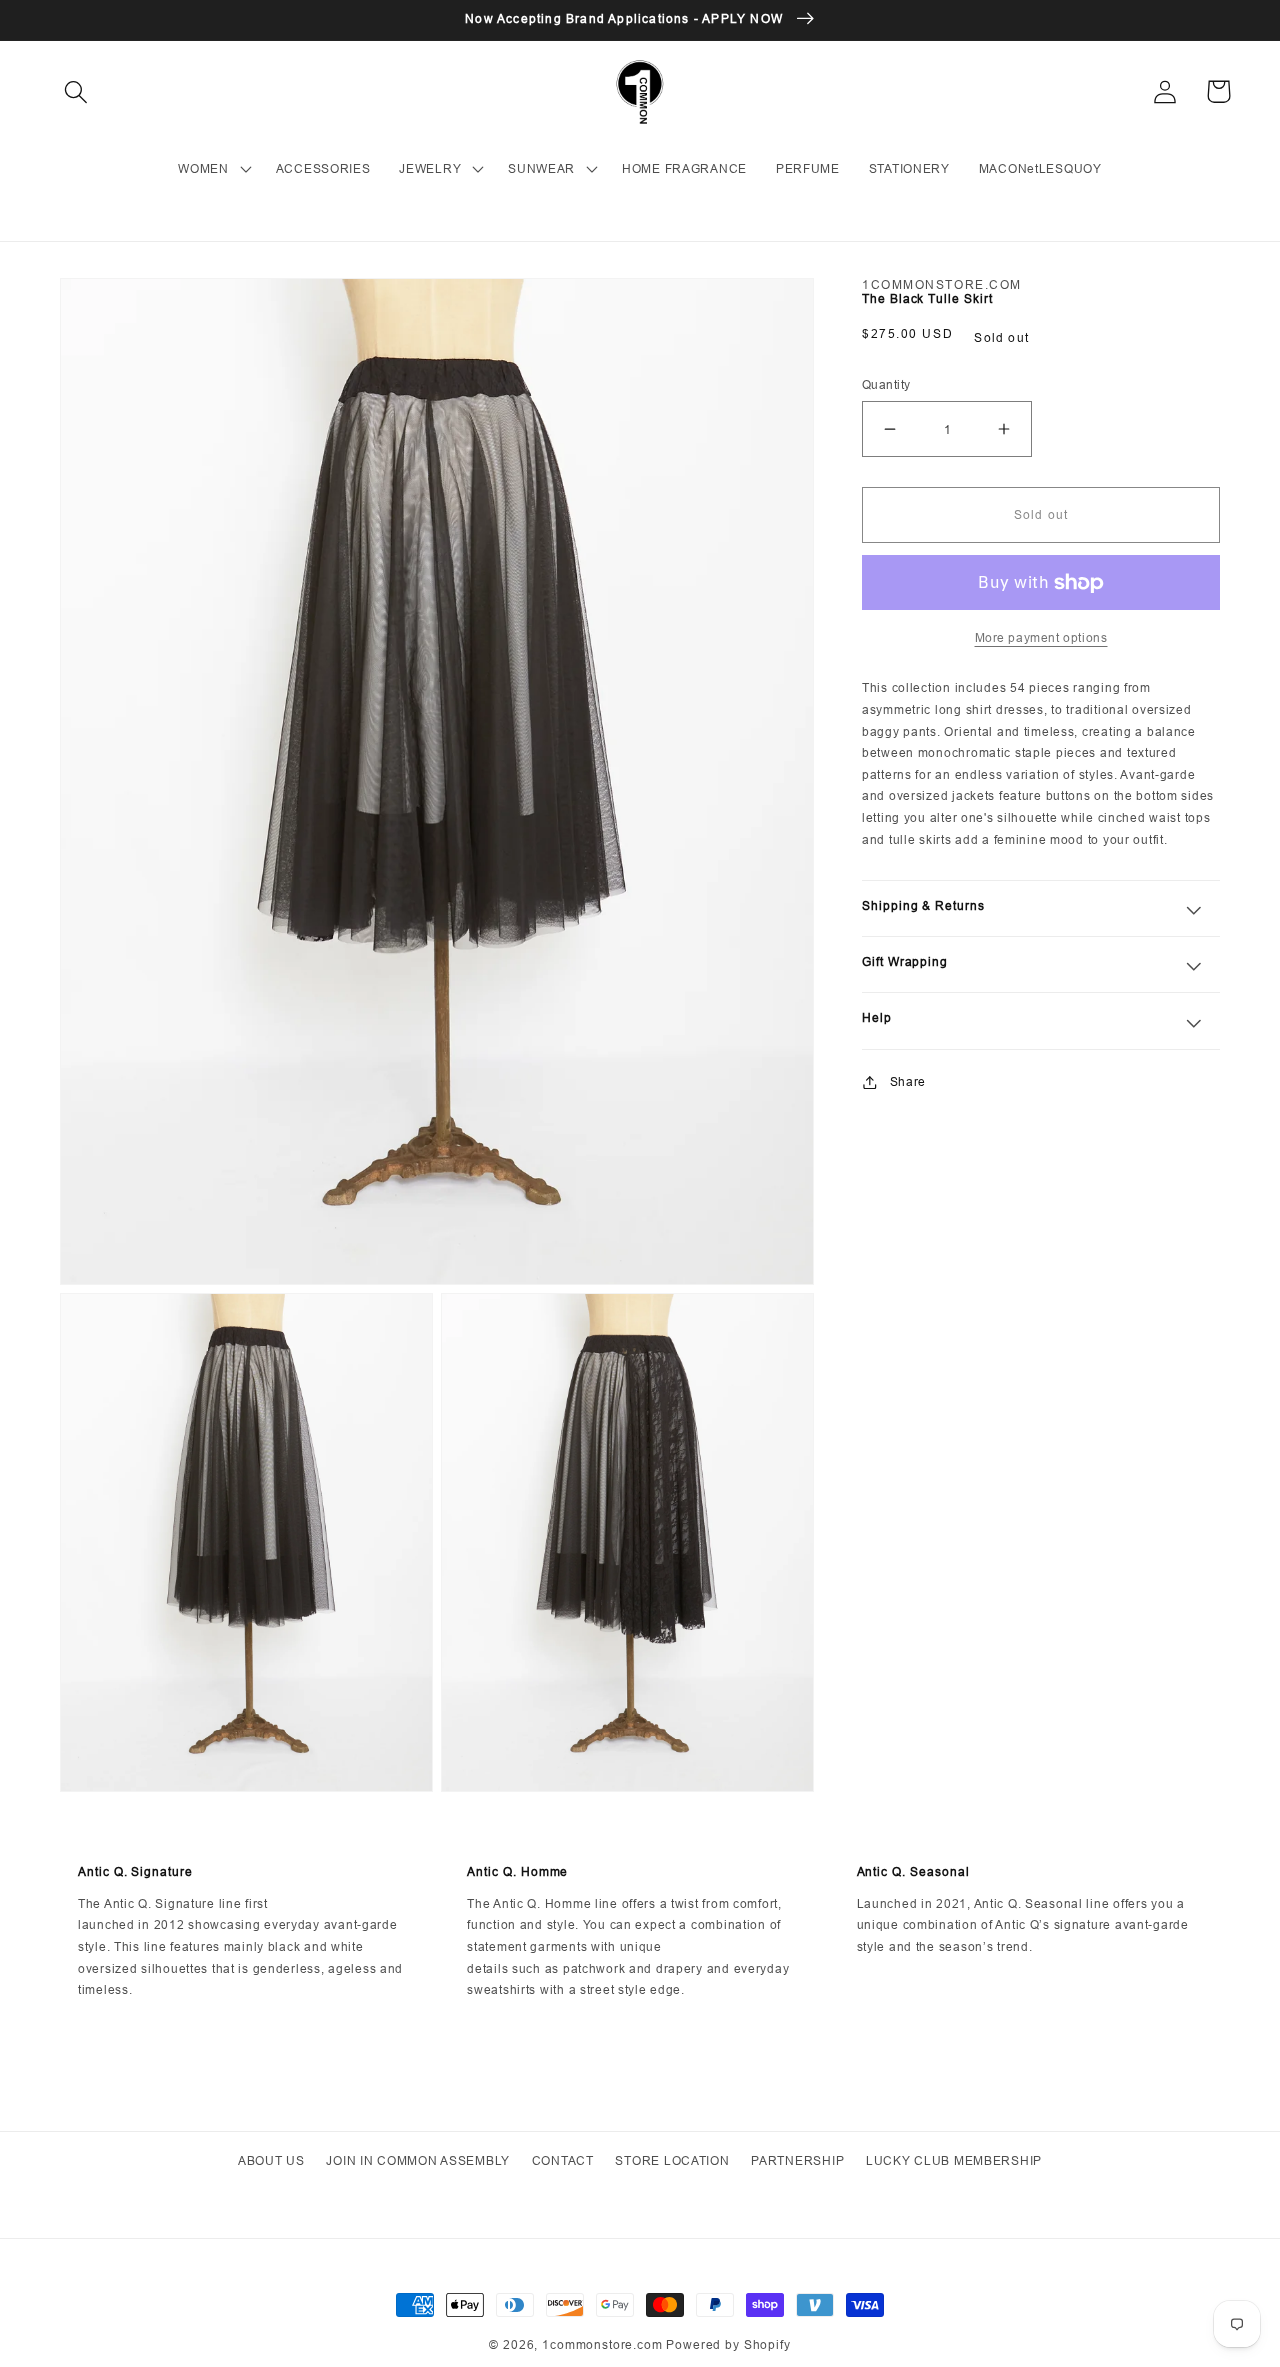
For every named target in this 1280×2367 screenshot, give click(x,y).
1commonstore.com (602, 2344)
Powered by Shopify (728, 2344)
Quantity (886, 384)
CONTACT (563, 2160)
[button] (76, 91)
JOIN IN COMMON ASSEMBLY (418, 2160)
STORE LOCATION (672, 2160)
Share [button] (908, 1081)
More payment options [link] (1041, 637)
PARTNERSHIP (797, 2160)
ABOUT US (271, 2160)
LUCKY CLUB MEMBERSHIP (954, 2160)
